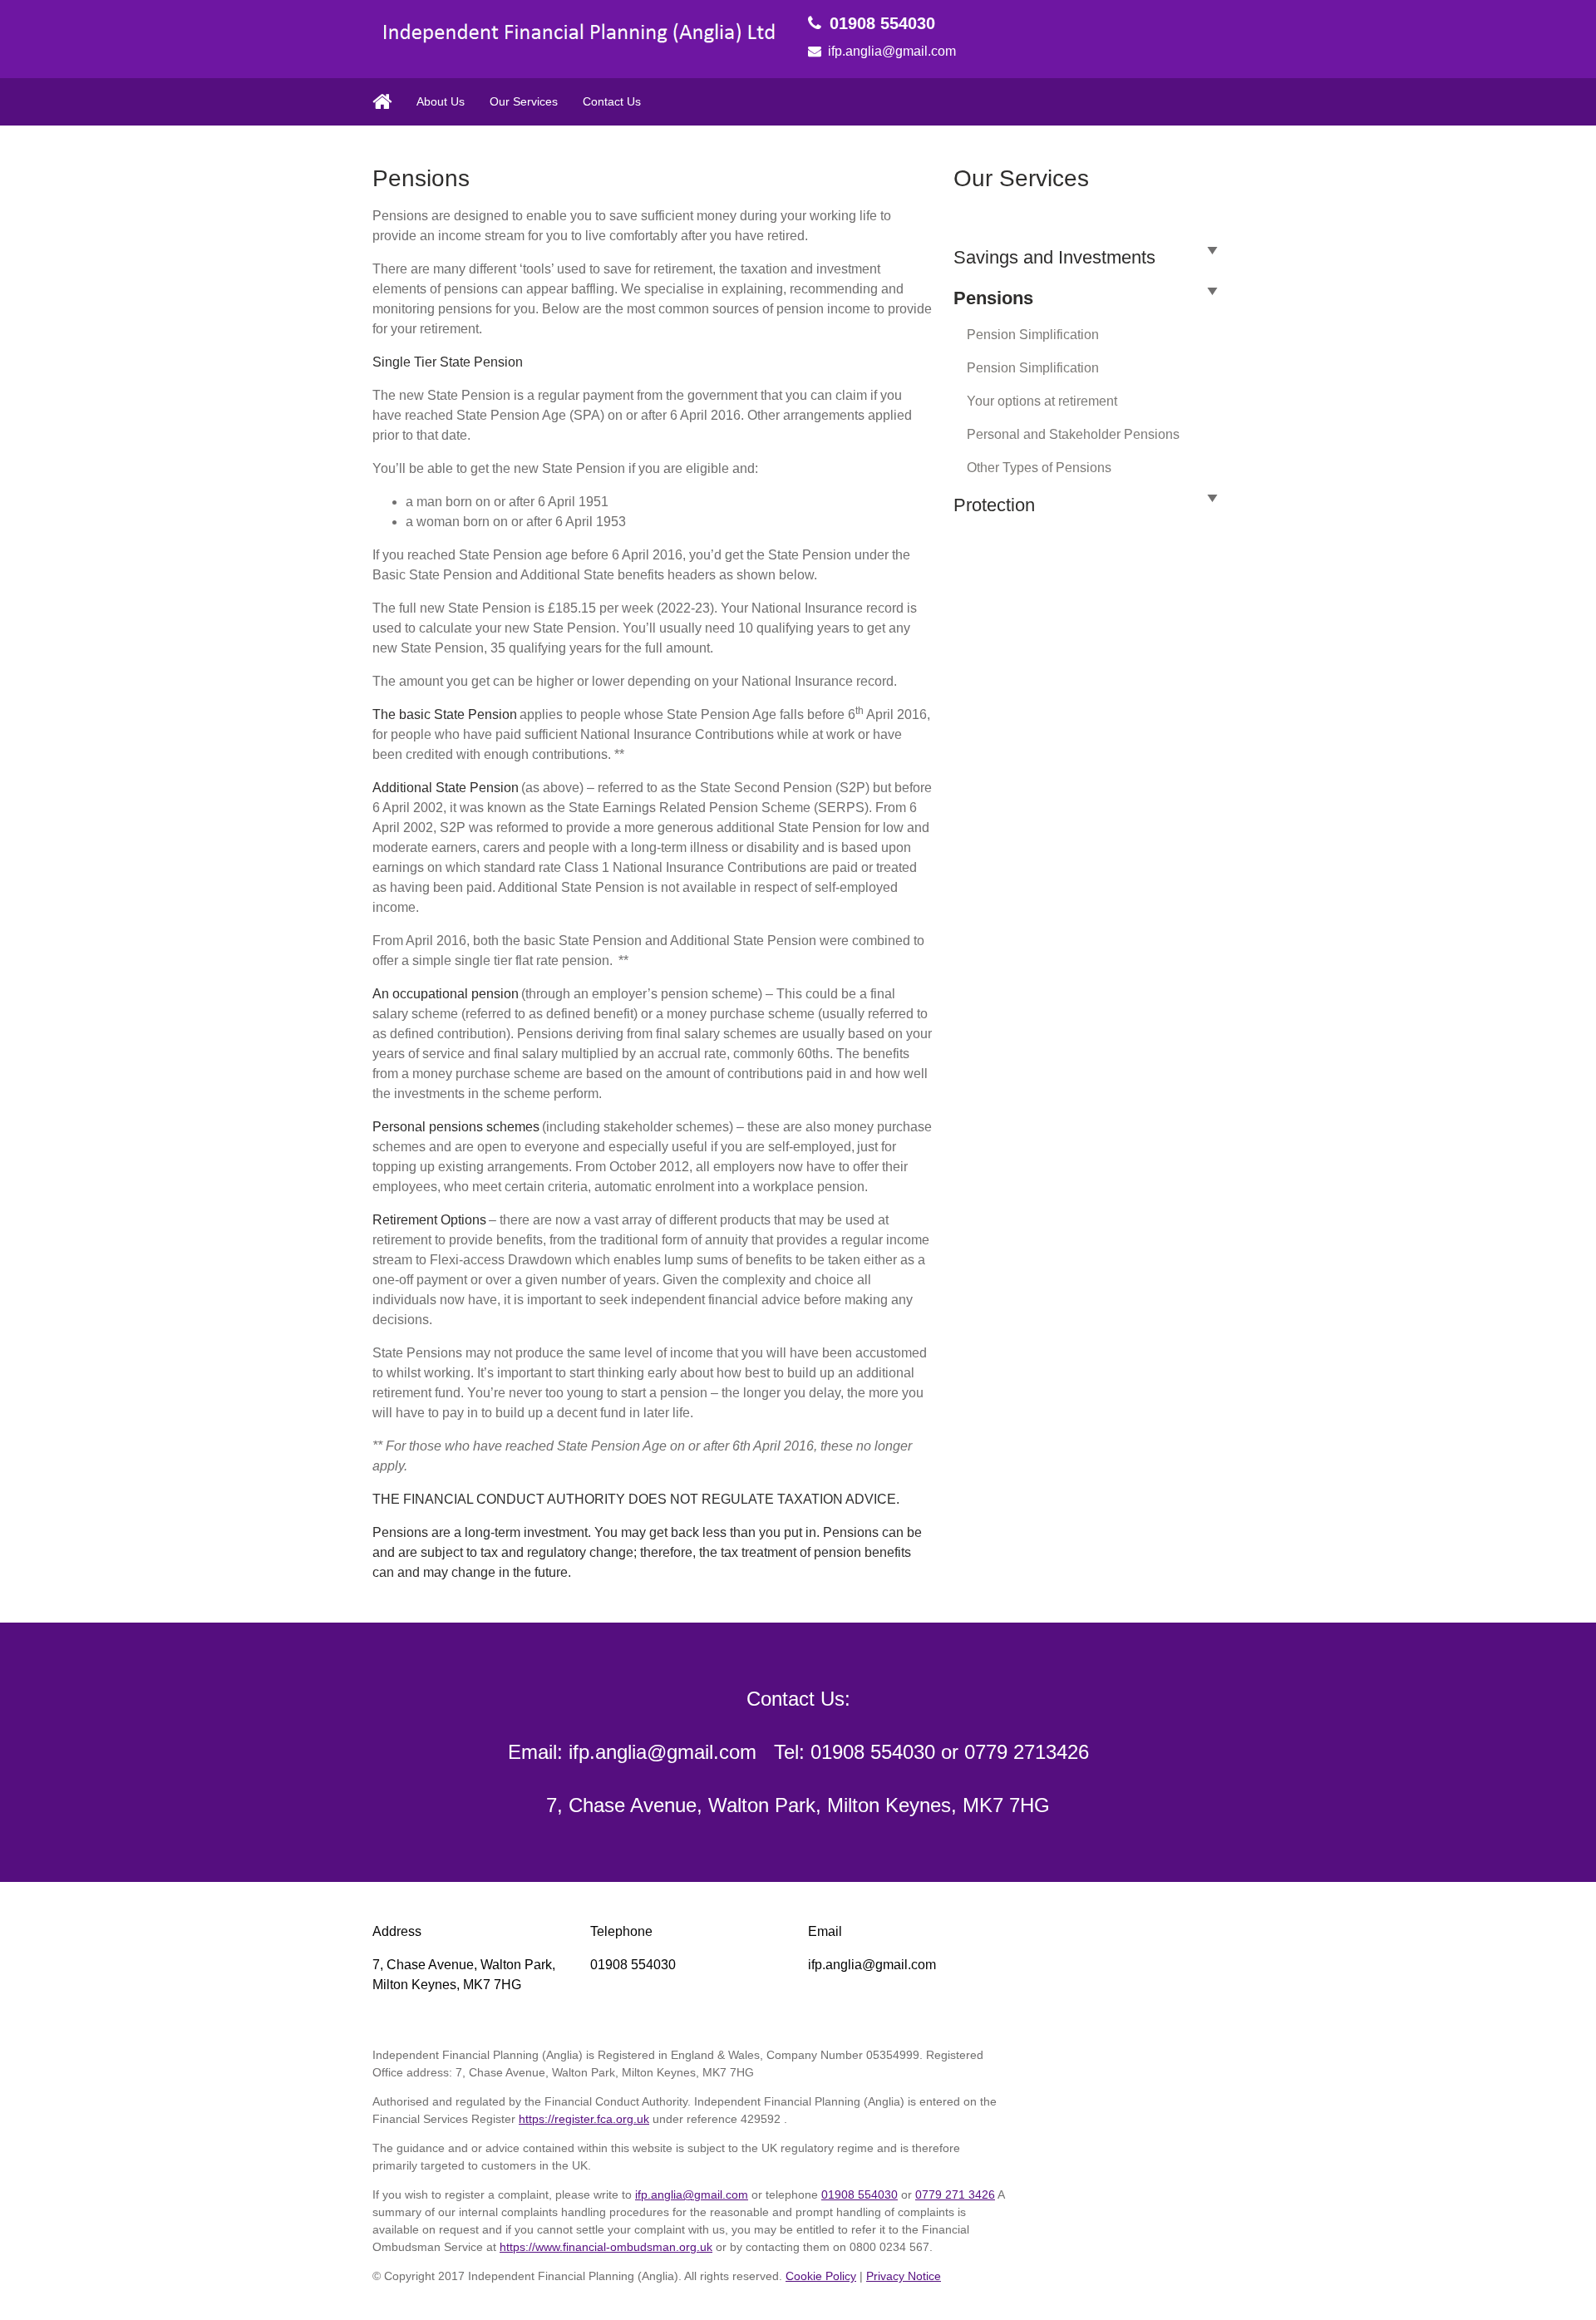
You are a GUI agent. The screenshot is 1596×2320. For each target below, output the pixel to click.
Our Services (524, 101)
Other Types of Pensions (1039, 468)
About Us (441, 101)
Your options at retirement (1042, 401)
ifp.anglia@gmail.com (892, 51)
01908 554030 (882, 23)
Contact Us (612, 101)
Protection (994, 505)
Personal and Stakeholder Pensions (1073, 434)
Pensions (993, 298)
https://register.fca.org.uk (584, 2119)
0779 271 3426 (955, 2194)
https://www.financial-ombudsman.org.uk (606, 2247)
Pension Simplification (1033, 335)
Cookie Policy (821, 2276)
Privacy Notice (904, 2276)
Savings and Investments (1054, 257)
